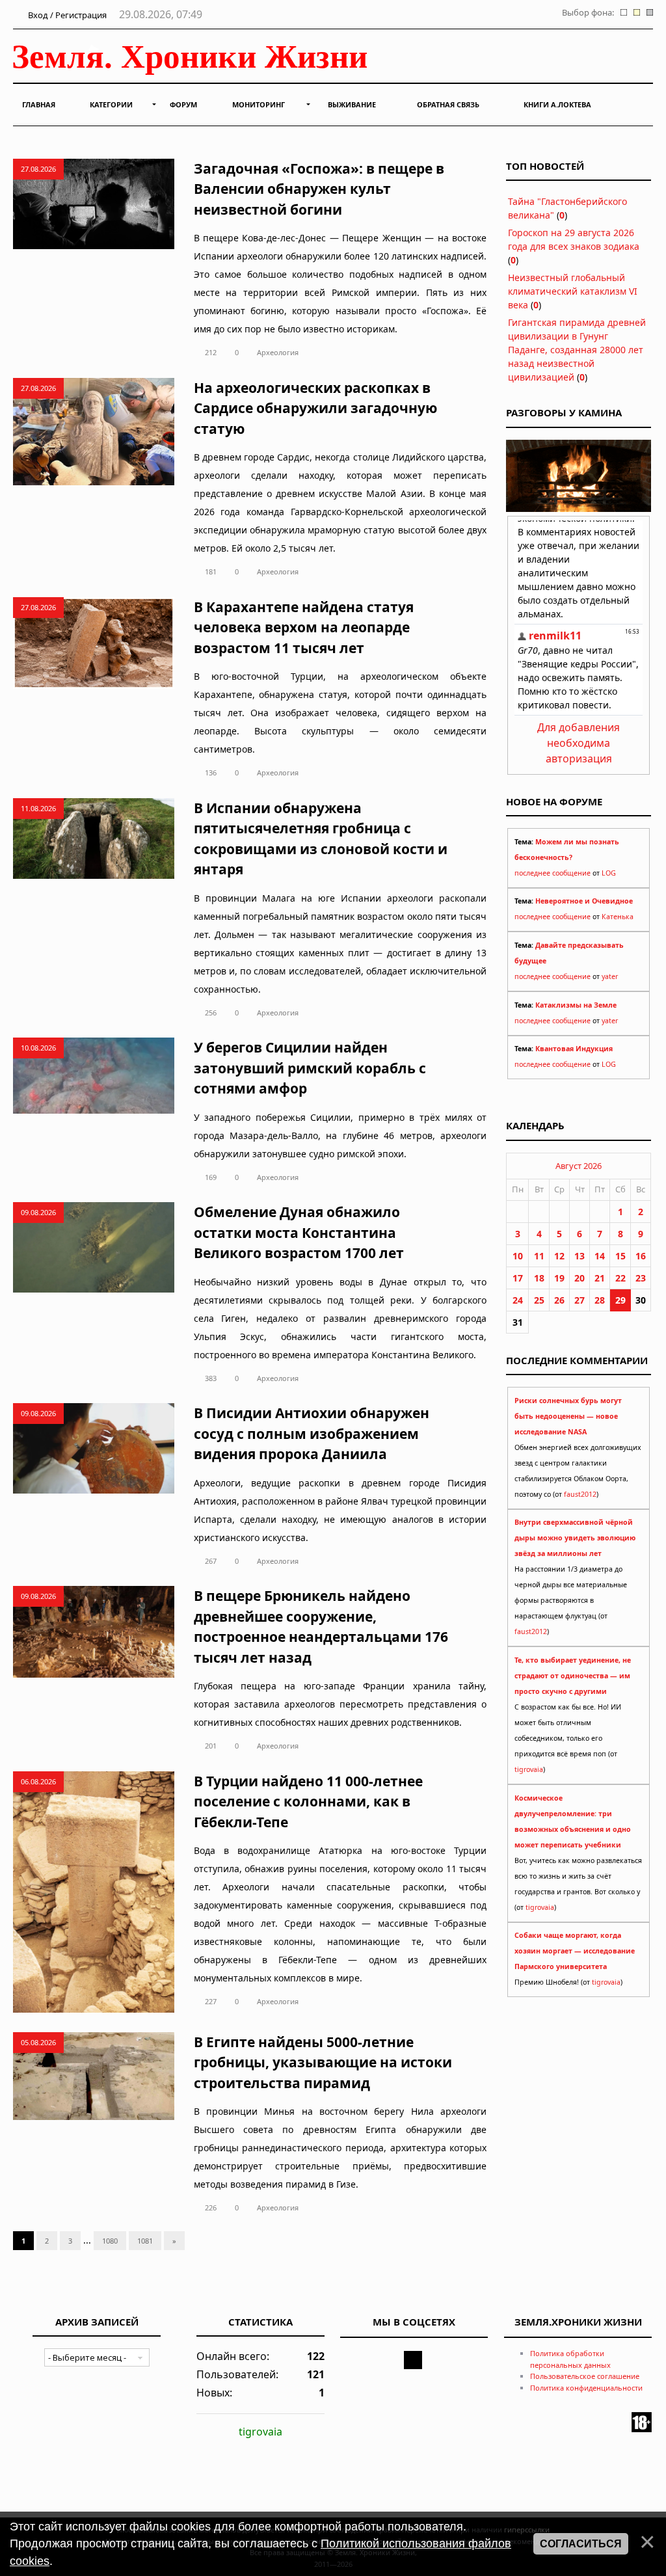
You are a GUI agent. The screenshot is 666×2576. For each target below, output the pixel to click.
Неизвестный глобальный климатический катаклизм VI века (573, 291)
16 (641, 1256)
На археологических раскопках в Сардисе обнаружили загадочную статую (315, 408)
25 (539, 1300)
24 (518, 1300)
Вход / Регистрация (66, 15)
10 (518, 1256)
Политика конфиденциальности (586, 2388)
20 (579, 1278)
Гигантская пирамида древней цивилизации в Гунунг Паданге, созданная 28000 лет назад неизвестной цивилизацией (577, 350)
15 (620, 1256)
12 (559, 1256)
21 (600, 1278)
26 (559, 1300)
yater (610, 976)
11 (539, 1256)
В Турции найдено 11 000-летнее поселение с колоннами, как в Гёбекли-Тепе (308, 1802)
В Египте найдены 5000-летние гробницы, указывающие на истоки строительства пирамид (323, 2062)
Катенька (618, 917)
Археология (278, 352)
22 (620, 1278)
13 (579, 1256)
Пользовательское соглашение (585, 2376)
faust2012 (580, 1494)
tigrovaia (529, 1769)
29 (620, 1300)
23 (641, 1278)
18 (539, 1278)
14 (600, 1256)
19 (559, 1278)
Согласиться (581, 2544)
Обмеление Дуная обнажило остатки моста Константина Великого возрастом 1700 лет (299, 1232)
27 (579, 1300)
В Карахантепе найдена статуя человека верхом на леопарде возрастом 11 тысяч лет (304, 627)
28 (600, 1300)
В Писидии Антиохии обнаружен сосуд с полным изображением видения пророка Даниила (312, 1433)
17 (518, 1278)
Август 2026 (579, 1166)
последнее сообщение (553, 873)
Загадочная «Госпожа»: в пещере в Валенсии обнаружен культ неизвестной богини (319, 189)
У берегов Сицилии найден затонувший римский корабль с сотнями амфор (310, 1068)
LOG (609, 873)
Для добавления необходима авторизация (579, 743)
